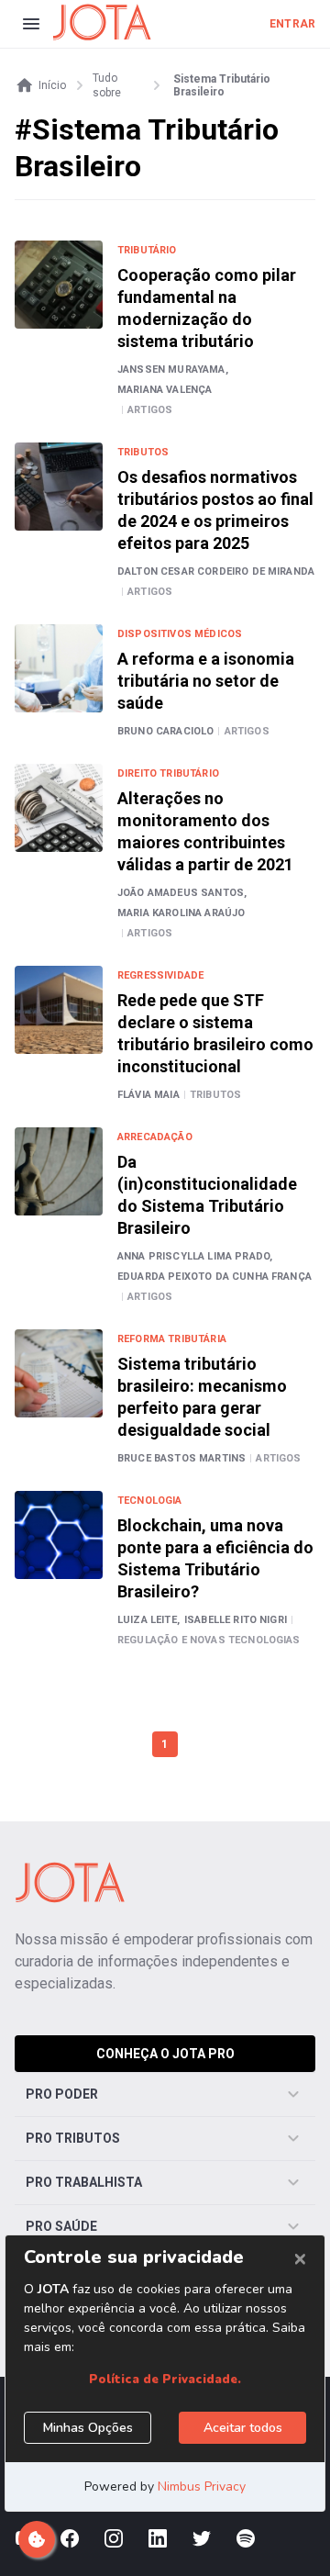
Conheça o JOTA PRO (165, 2054)
